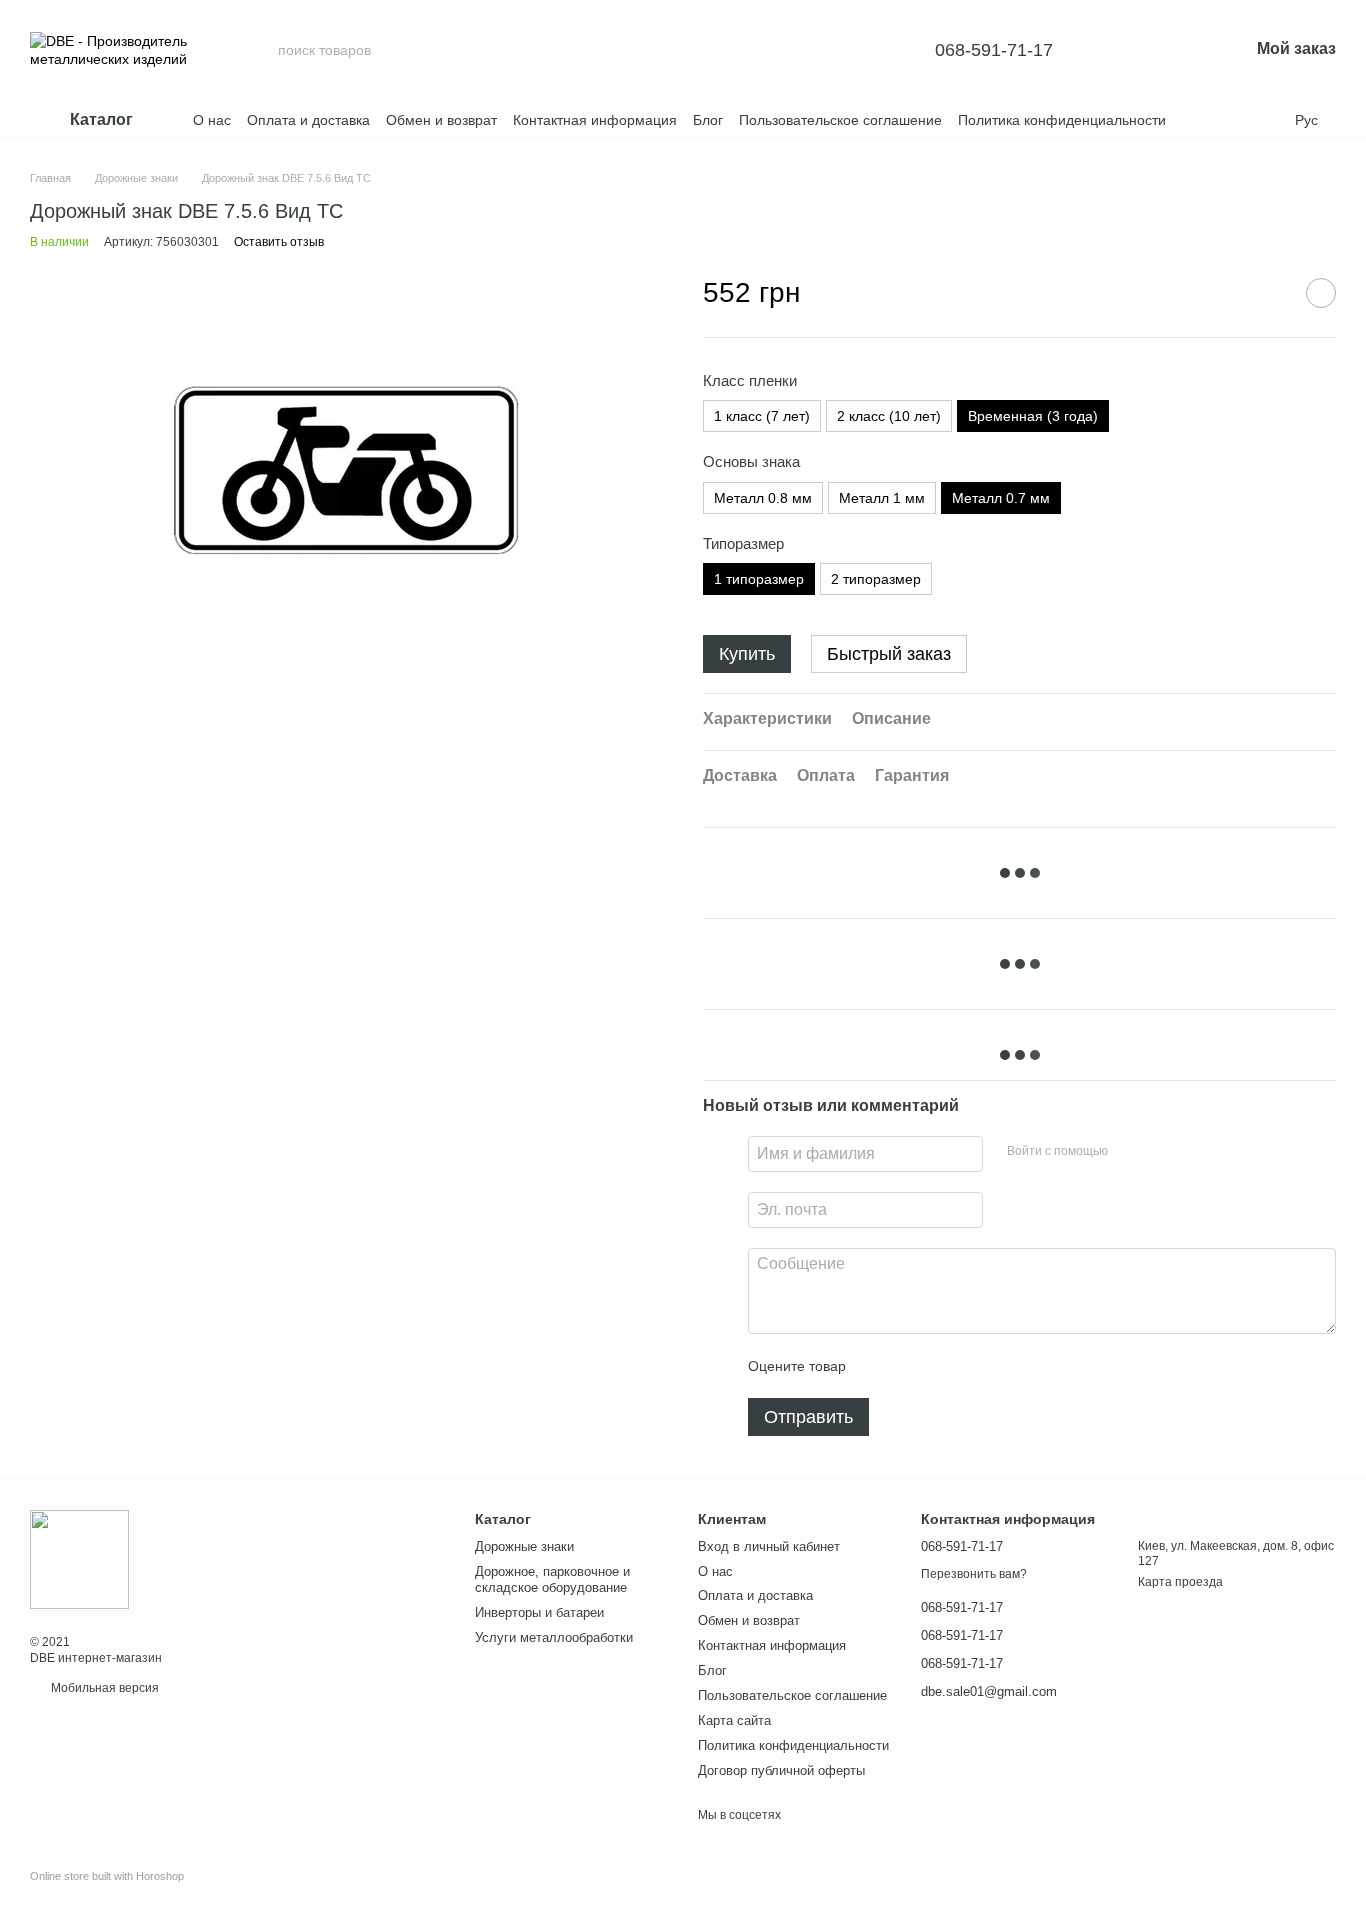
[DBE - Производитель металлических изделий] (79, 1559)
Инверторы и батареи (539, 1612)
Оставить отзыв (279, 242)
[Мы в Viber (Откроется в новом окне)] (1243, 120)
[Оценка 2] (911, 1366)
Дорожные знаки (524, 1546)
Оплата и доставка (308, 120)
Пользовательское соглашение (840, 120)
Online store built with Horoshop (107, 1876)
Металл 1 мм (882, 498)
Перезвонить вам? (974, 1574)
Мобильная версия (103, 1688)
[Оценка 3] (943, 1366)
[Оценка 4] (975, 1366)
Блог (708, 120)
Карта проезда (1180, 1582)
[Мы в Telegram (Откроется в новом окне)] (1219, 120)
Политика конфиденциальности (1062, 120)
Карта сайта (734, 1720)
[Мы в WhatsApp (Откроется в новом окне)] (1267, 120)
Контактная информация (595, 120)
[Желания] (1129, 50)
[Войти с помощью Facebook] (1130, 1151)
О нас (212, 120)
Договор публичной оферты (781, 1770)
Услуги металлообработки (554, 1637)
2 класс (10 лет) (889, 416)
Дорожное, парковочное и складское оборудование (552, 1580)
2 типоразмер (876, 579)
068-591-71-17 (994, 50)
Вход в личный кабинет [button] (769, 1546)
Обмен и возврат (441, 120)
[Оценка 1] (879, 1366)
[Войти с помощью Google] (1162, 1151)
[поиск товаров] (859, 50)
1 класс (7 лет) (762, 416)
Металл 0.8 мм (763, 498)
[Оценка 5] (1007, 1366)
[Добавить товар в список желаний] (1321, 293)
